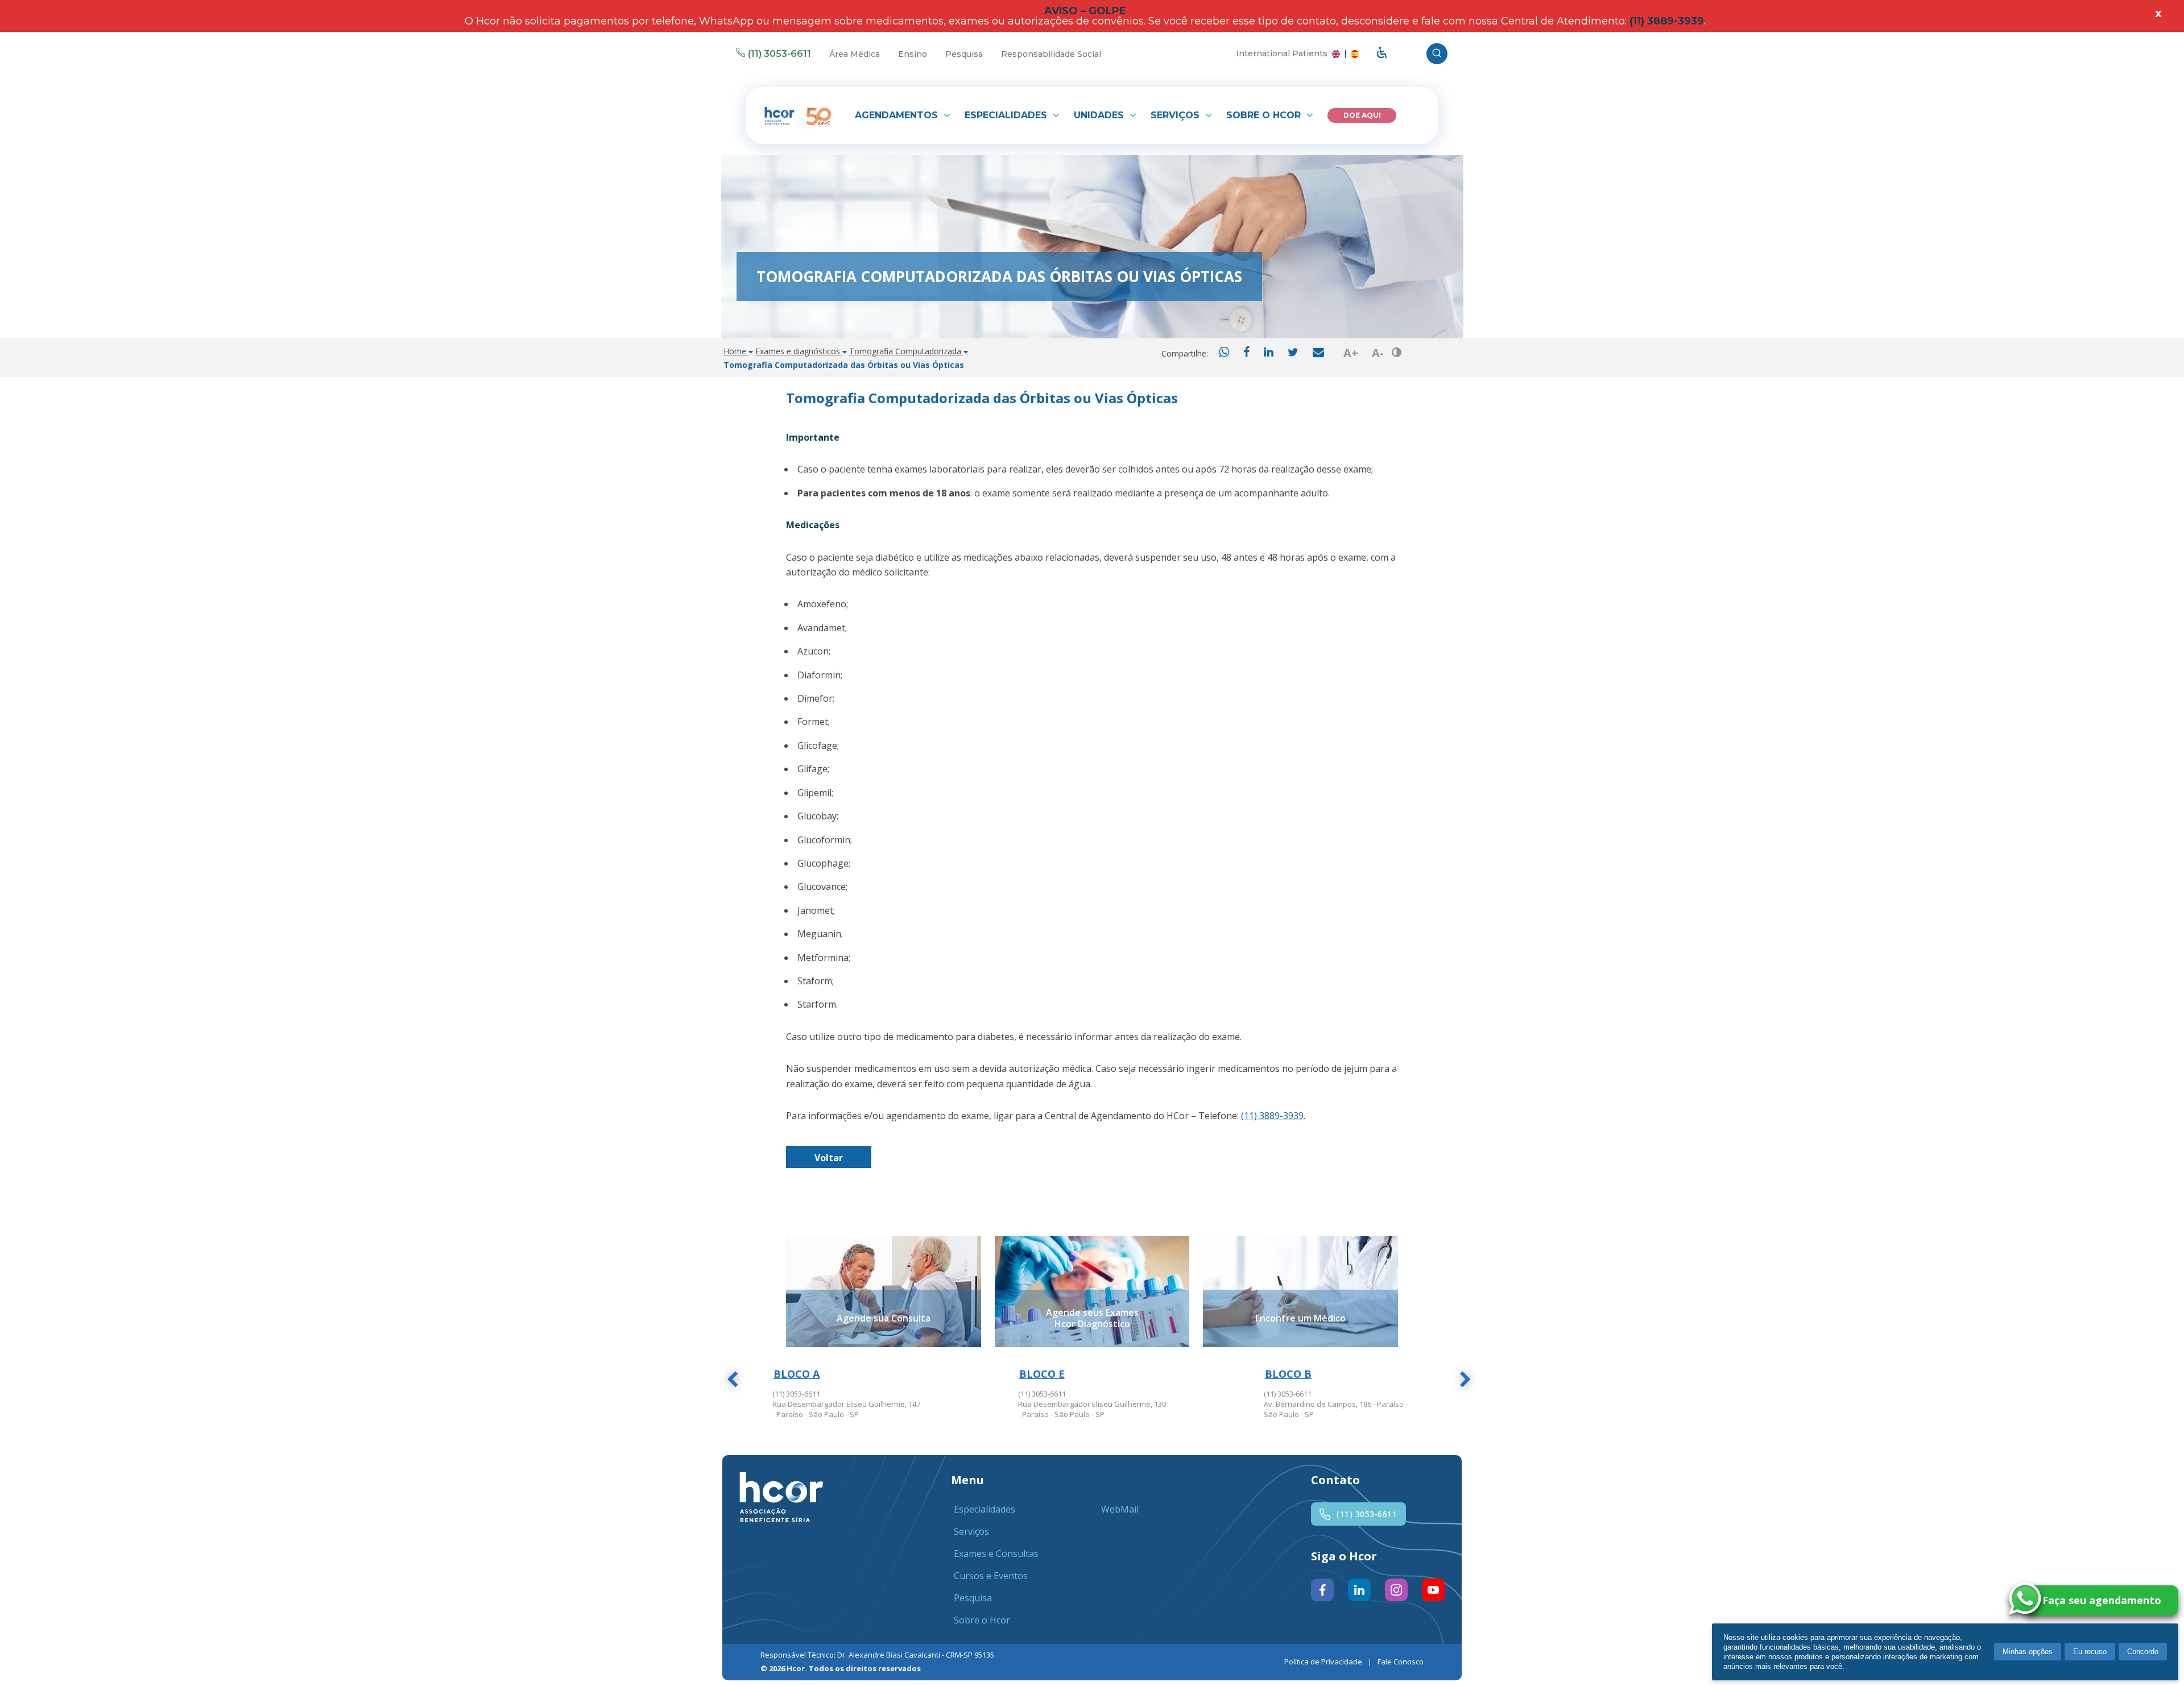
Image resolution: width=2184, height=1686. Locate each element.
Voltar (829, 1158)
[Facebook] (1246, 353)
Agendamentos (898, 115)
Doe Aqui (1362, 115)
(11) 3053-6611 (779, 54)
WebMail (1120, 1509)
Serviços (1176, 115)
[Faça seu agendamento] (2152, 1600)
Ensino (913, 54)
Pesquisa (964, 54)
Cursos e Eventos (991, 1576)
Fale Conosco (1401, 1662)
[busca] (1437, 54)
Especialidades (1007, 115)
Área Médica (855, 54)
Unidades (1100, 115)
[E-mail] (1318, 353)
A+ (1351, 353)
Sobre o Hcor (1265, 115)
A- (1378, 353)
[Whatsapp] (1224, 353)
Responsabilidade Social (1051, 54)
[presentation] (732, 1381)
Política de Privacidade (1323, 1662)
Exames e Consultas (996, 1554)
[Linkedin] (1269, 353)
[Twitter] (1293, 353)
